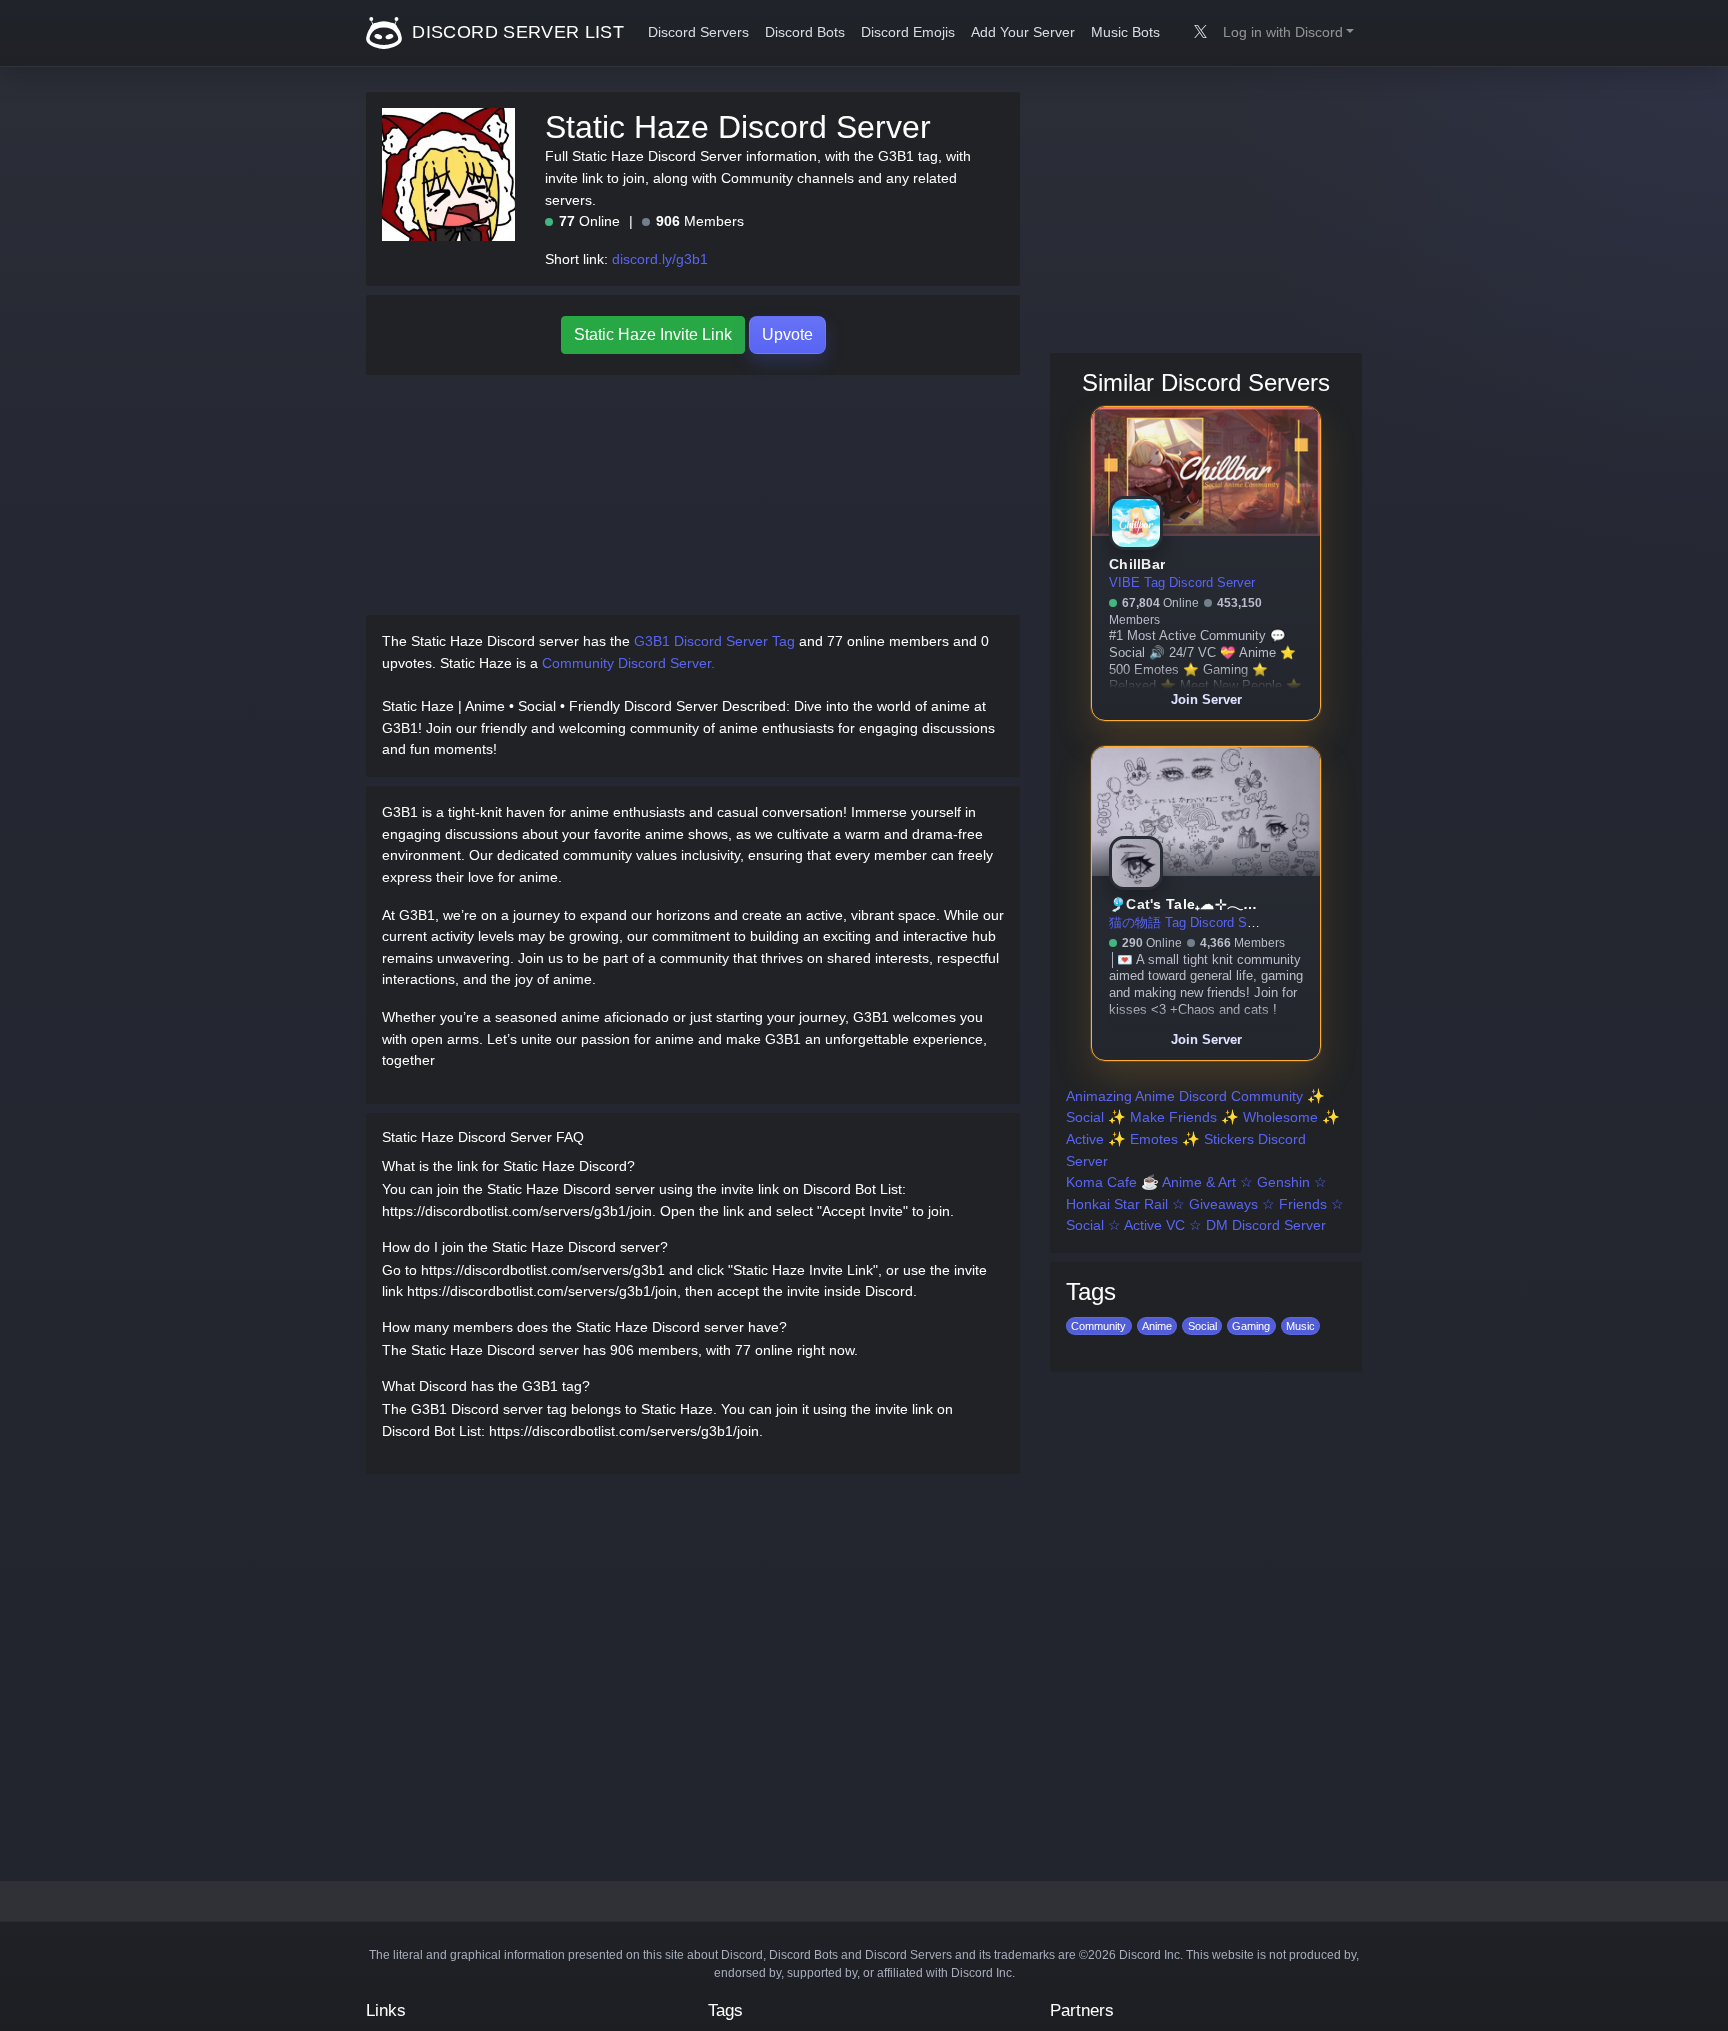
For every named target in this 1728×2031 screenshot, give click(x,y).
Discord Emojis (908, 32)
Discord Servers (698, 32)
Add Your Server (1023, 32)
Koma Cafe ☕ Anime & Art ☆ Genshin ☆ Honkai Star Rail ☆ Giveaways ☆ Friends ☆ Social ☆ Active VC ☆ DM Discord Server (1205, 1203)
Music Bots (1125, 32)
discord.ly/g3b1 (660, 259)
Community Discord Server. (628, 663)
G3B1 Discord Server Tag (714, 641)
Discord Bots (805, 32)
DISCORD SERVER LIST (515, 32)
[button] (1288, 33)
